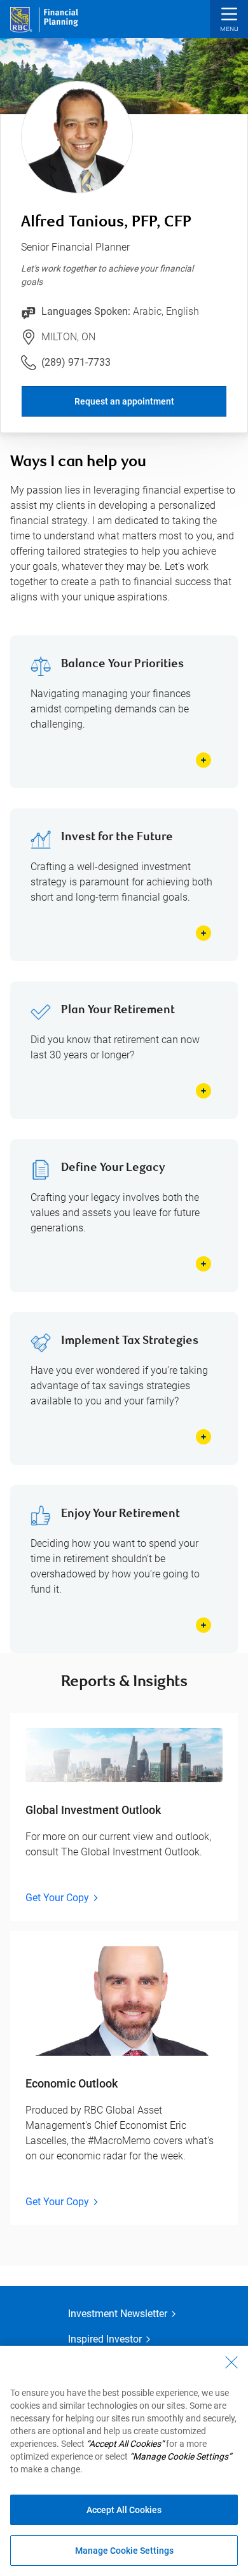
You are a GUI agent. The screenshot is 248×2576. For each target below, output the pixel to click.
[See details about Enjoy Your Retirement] (203, 1625)
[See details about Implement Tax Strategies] (203, 1437)
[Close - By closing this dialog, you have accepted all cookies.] (231, 2362)
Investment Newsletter (118, 2314)
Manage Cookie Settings (124, 2551)
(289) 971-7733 (76, 362)
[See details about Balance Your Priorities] (203, 760)
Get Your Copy (57, 1898)
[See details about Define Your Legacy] (203, 1264)
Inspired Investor (105, 2339)
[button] (229, 21)
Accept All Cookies (124, 2510)
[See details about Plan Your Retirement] (203, 1091)
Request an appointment (124, 401)
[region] (124, 2461)
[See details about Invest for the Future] (203, 933)
